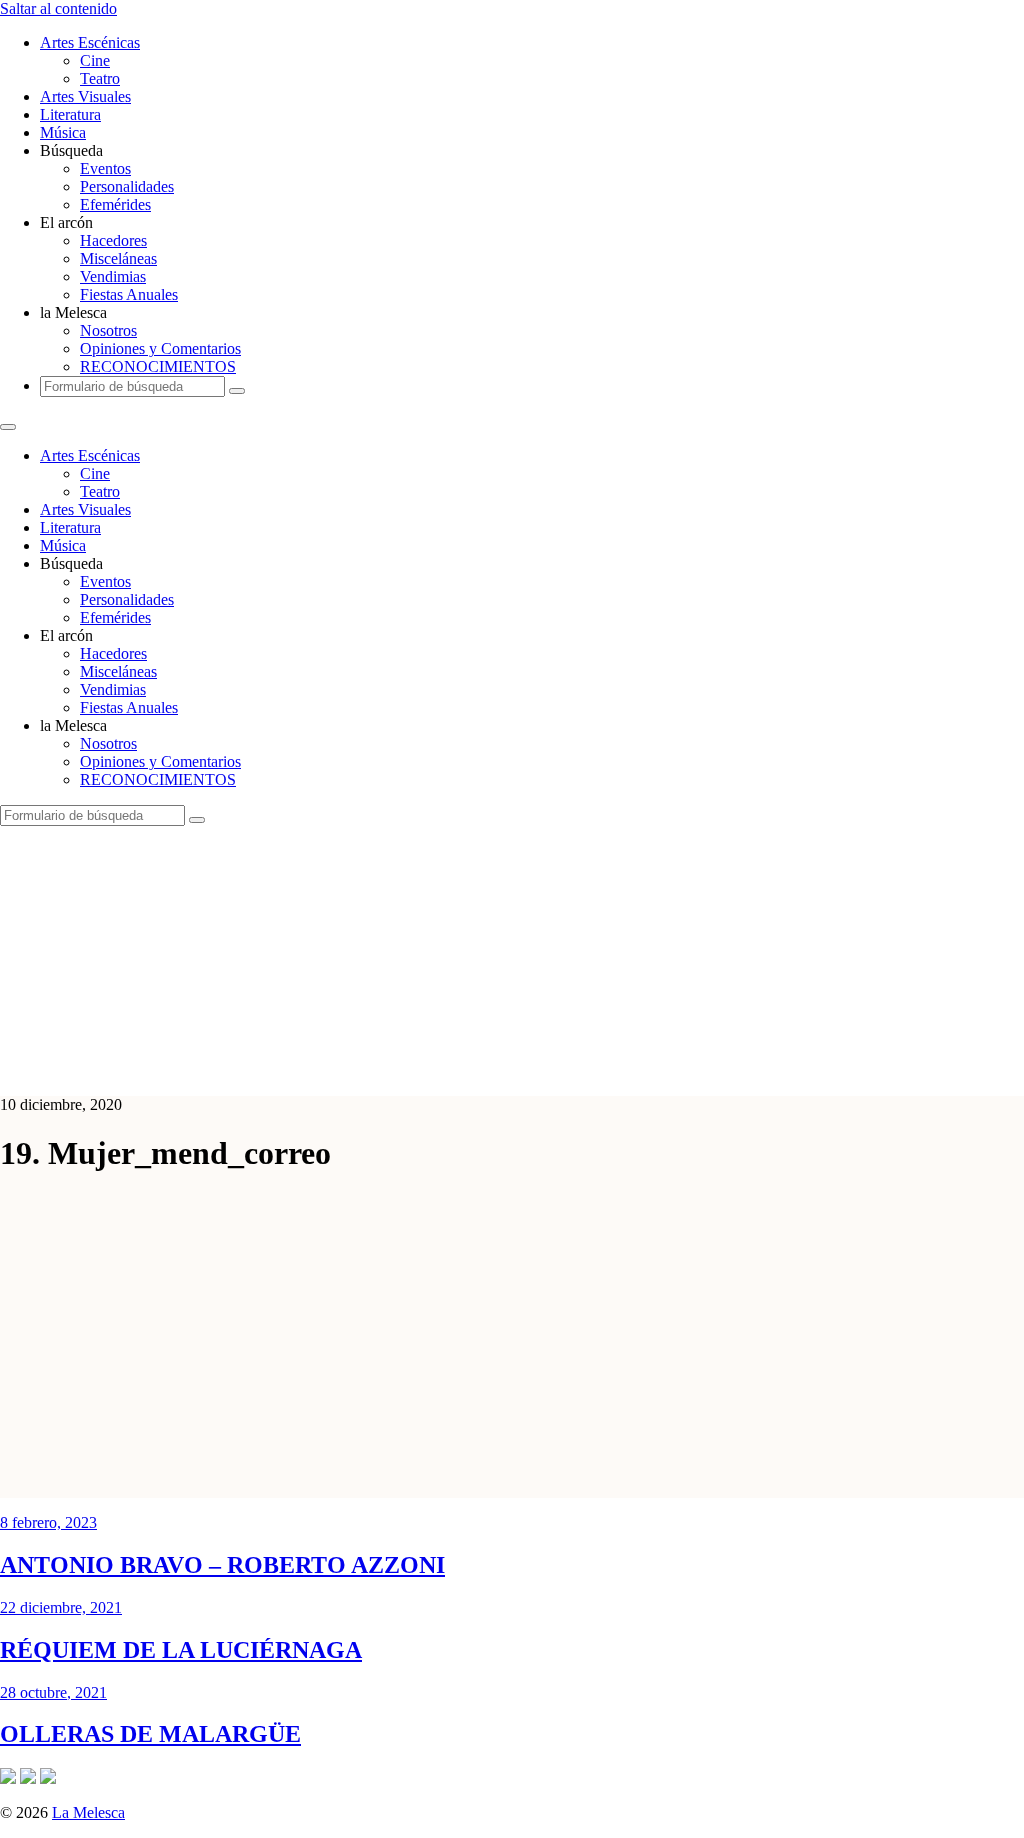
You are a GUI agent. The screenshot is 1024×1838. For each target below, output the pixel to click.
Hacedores (113, 240)
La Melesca (88, 1812)
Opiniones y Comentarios (160, 348)
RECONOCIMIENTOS (158, 366)
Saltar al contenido (58, 8)
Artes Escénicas (90, 42)
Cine (95, 60)
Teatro (100, 78)
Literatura (70, 114)
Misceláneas (118, 258)
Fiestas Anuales (129, 294)
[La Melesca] (397, 1070)
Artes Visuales (85, 96)
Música (63, 132)
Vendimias (113, 276)
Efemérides (115, 204)
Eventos (105, 168)
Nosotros (108, 330)
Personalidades (127, 186)
